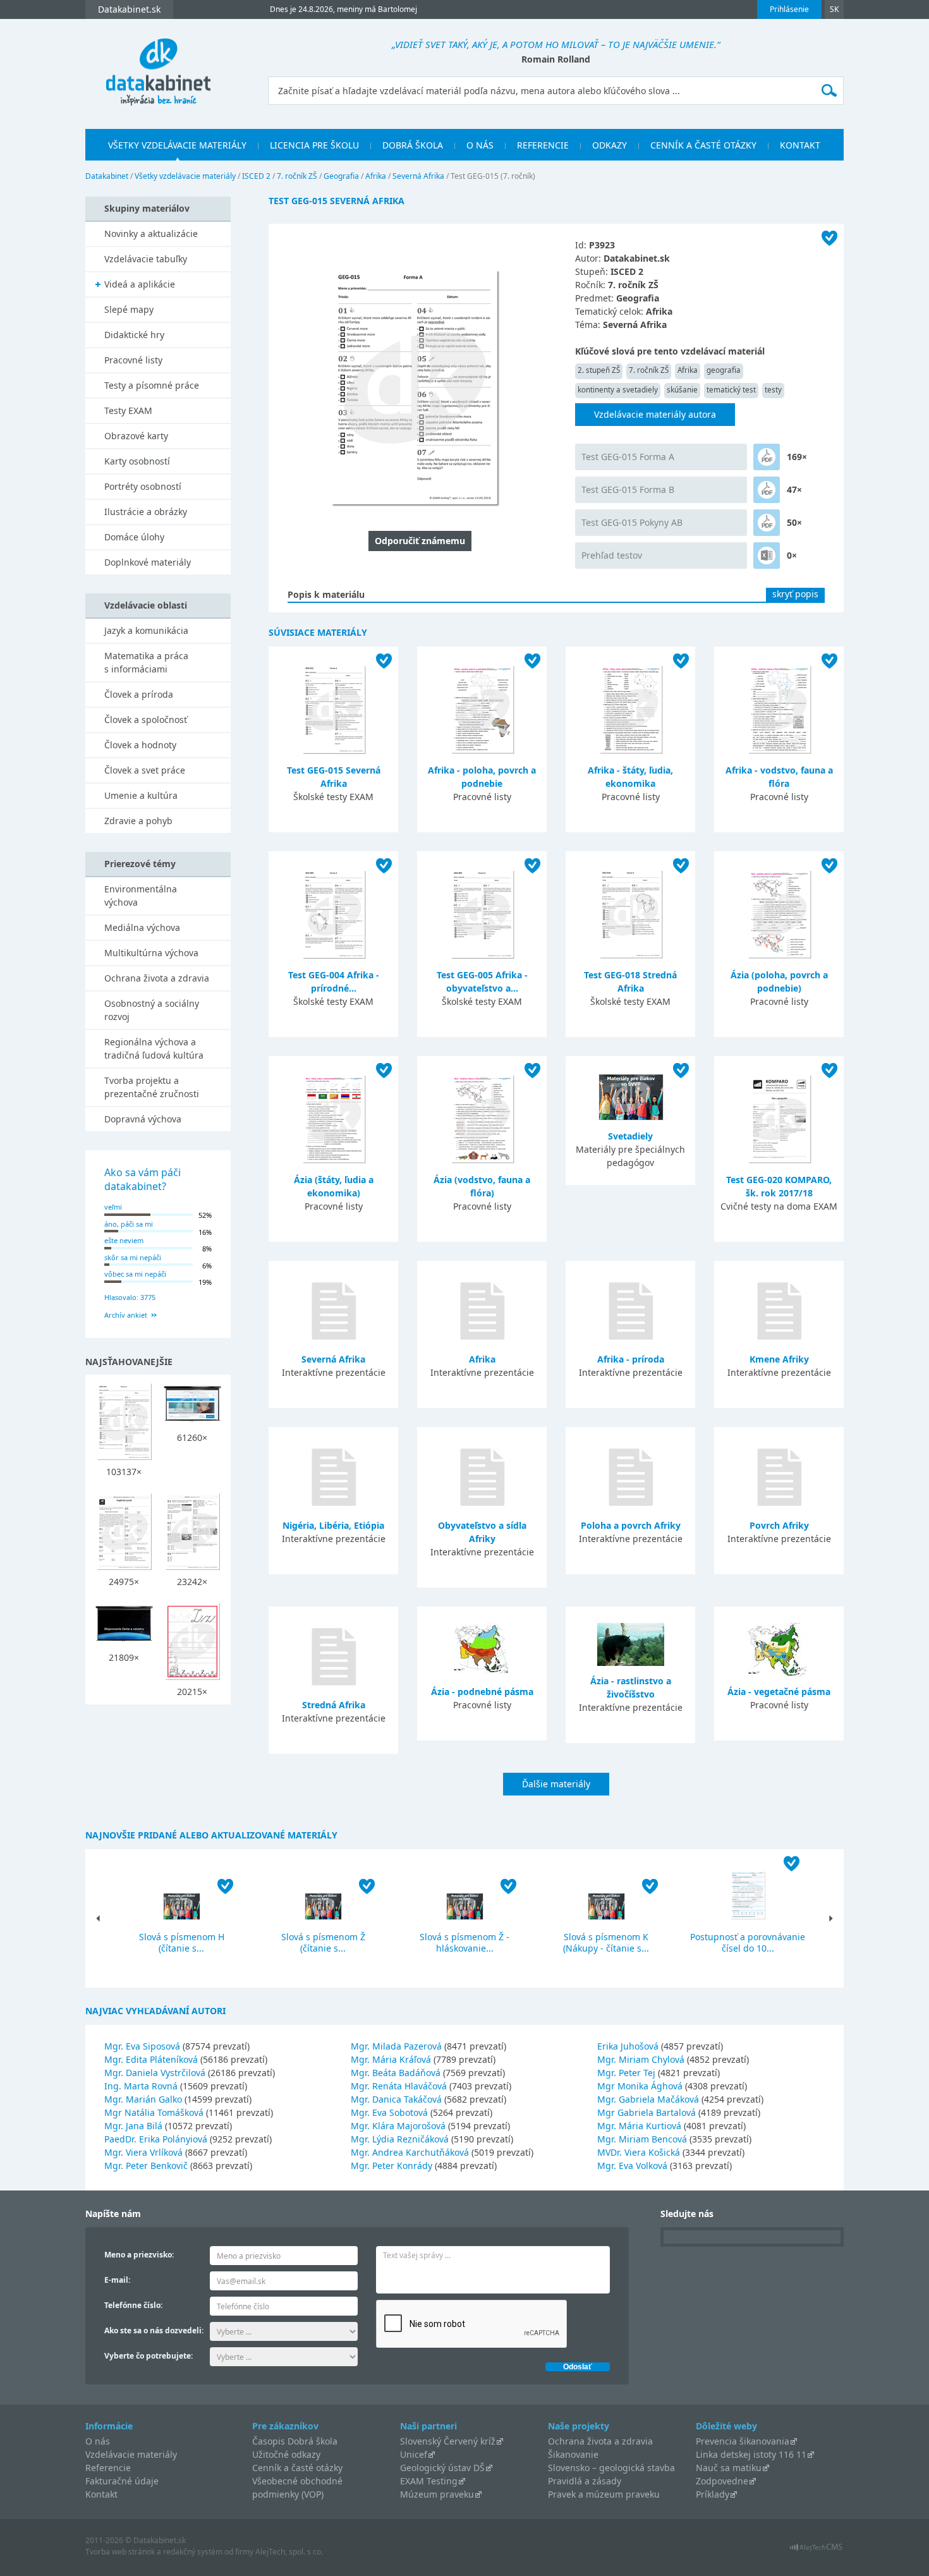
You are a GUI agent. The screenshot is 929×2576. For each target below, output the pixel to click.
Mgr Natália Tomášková (154, 2112)
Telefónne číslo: (133, 2305)
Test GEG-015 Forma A (628, 457)
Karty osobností (137, 461)
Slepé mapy (129, 309)
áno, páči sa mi (129, 1224)
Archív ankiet (126, 1315)
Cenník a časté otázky (703, 145)
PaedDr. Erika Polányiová (156, 2139)
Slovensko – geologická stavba (611, 2468)
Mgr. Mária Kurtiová (639, 2126)
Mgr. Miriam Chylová (641, 2059)
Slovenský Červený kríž (448, 2441)
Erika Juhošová (628, 2046)
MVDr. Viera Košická (639, 2152)
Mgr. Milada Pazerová (396, 2046)
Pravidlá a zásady (585, 2481)
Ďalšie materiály (556, 1784)
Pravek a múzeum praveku (604, 2494)
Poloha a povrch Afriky (631, 1525)
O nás (480, 145)
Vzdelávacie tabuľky (146, 259)
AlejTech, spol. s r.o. (289, 2552)
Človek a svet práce (145, 770)
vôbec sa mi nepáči (135, 1274)
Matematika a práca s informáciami (146, 662)
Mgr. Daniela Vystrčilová (155, 2073)
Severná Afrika (418, 176)
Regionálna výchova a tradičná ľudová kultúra (154, 1048)
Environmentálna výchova (141, 896)
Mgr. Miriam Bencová (642, 2139)
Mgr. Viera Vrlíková (143, 2152)
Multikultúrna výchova (151, 953)
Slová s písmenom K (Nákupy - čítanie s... (606, 1942)
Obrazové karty (136, 436)
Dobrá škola (413, 145)
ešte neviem (124, 1240)
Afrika (376, 176)
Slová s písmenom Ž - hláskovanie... (464, 1942)
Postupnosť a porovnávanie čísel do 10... (748, 1942)
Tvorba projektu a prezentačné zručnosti (152, 1087)
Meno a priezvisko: (139, 2255)
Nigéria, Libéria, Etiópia (333, 1525)
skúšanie (682, 390)
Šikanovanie (573, 2454)
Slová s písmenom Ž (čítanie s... (323, 1942)
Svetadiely (630, 1136)
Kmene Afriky (779, 1359)
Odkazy (610, 145)
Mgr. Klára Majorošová (398, 2126)
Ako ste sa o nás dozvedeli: (154, 2330)
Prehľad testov (612, 555)
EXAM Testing (429, 2481)
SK (834, 9)
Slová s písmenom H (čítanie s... (182, 1942)
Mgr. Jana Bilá (133, 2126)
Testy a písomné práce (152, 385)
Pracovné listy (133, 360)
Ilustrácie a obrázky (146, 512)
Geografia (341, 176)
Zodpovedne (722, 2481)
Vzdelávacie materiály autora (655, 414)
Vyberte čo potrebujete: (149, 2356)
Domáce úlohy (134, 537)
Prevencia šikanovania (743, 2441)
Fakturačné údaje (122, 2481)
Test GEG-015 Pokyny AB (632, 522)
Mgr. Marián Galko (143, 2099)
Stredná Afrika (334, 1705)
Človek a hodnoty (140, 745)
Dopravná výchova (143, 1119)
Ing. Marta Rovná (141, 2086)
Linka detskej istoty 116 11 (751, 2454)
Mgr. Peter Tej (626, 2073)
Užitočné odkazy (286, 2454)
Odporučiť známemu (420, 541)
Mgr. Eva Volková (632, 2166)
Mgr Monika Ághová (640, 2086)
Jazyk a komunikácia (146, 630)
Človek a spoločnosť (146, 720)
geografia (724, 370)
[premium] (767, 457)
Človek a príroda (139, 694)
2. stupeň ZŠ (599, 370)
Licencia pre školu (314, 145)
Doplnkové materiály (148, 562)
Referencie (543, 145)
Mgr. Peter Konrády (392, 2166)
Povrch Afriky (779, 1525)
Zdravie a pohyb (138, 821)
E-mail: (117, 2280)
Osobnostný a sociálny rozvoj (152, 1010)
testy (773, 390)
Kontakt (800, 145)
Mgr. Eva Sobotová (389, 2112)
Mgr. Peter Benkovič (146, 2166)
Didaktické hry (134, 335)
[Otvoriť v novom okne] (816, 2550)
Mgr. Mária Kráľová (391, 2059)
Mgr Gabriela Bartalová (647, 2112)
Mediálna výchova (142, 927)
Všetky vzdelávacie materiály (177, 145)
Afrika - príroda (631, 1359)
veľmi (113, 1207)
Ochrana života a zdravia (157, 978)
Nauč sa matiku (729, 2468)
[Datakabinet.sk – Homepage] (158, 64)
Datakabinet (107, 176)
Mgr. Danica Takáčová (396, 2099)
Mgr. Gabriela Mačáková (648, 2099)
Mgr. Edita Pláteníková (151, 2059)
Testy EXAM (128, 410)
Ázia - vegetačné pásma (779, 1692)
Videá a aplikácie (140, 284)
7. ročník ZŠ (297, 176)
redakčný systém (193, 2552)
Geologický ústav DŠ (442, 2468)
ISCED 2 (256, 176)
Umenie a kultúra (141, 795)
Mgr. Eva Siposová (142, 2046)
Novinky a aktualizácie (151, 234)
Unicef (414, 2454)
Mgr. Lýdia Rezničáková (400, 2139)
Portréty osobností (143, 486)
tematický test (731, 390)
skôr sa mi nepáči (133, 1257)
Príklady (713, 2494)
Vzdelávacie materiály (131, 2454)
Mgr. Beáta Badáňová (396, 2073)
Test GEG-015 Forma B (628, 489)
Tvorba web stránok (120, 2552)
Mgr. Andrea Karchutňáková (410, 2152)
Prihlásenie (789, 9)
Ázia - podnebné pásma (482, 1692)
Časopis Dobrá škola (295, 2441)
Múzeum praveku (437, 2494)
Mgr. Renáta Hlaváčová (399, 2086)
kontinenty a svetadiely (618, 390)
